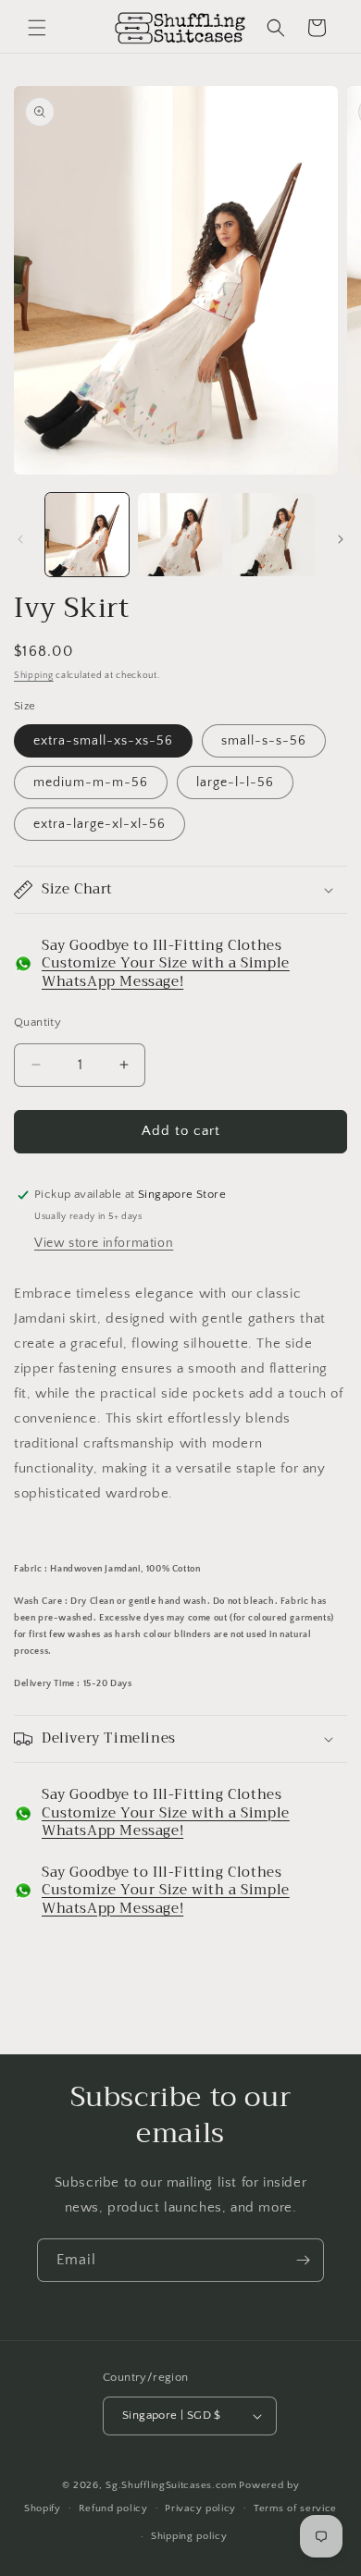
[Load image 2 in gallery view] (180, 535)
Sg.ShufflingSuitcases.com (171, 2485)
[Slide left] (20, 539)
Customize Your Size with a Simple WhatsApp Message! (166, 972)
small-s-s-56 (264, 741)
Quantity (37, 1022)
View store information (104, 1243)
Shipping (34, 676)
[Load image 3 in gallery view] (273, 535)
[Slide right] (341, 539)
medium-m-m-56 (91, 783)
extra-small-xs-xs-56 (103, 741)
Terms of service (295, 2508)
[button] (37, 28)
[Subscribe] (303, 2260)
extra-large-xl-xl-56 (100, 824)
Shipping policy (189, 2536)
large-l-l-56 (235, 783)
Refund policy (113, 2508)
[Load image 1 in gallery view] (87, 535)
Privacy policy (200, 2508)
